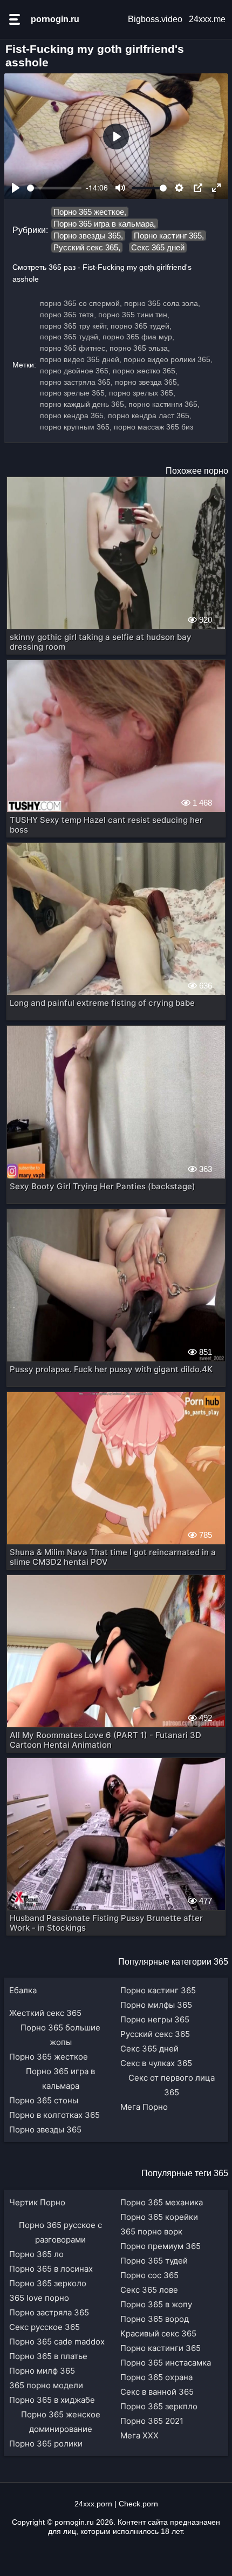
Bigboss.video (155, 19)
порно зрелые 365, (73, 393)
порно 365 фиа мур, (138, 337)
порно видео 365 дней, (81, 359)
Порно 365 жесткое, (90, 212)
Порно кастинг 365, (169, 236)
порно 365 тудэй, (70, 337)
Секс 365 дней (158, 247)
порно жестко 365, (145, 371)
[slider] (54, 188)
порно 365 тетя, (68, 315)
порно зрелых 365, (142, 393)
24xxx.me (207, 19)
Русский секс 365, (87, 247)
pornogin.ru (55, 19)
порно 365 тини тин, (134, 315)
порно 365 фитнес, (74, 348)
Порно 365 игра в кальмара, (105, 224)
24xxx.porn (93, 2504)
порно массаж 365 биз (153, 427)
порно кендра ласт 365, (150, 415)
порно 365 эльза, (140, 348)
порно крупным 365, (76, 427)
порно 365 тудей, (141, 326)
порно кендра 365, (73, 415)
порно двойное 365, (75, 371)
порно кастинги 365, (164, 404)
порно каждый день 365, (83, 404)
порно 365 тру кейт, (74, 326)
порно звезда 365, (147, 382)
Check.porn (138, 2504)
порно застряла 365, (76, 382)
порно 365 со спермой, (81, 303)
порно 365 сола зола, (162, 303)
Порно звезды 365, (88, 236)
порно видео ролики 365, (168, 359)
